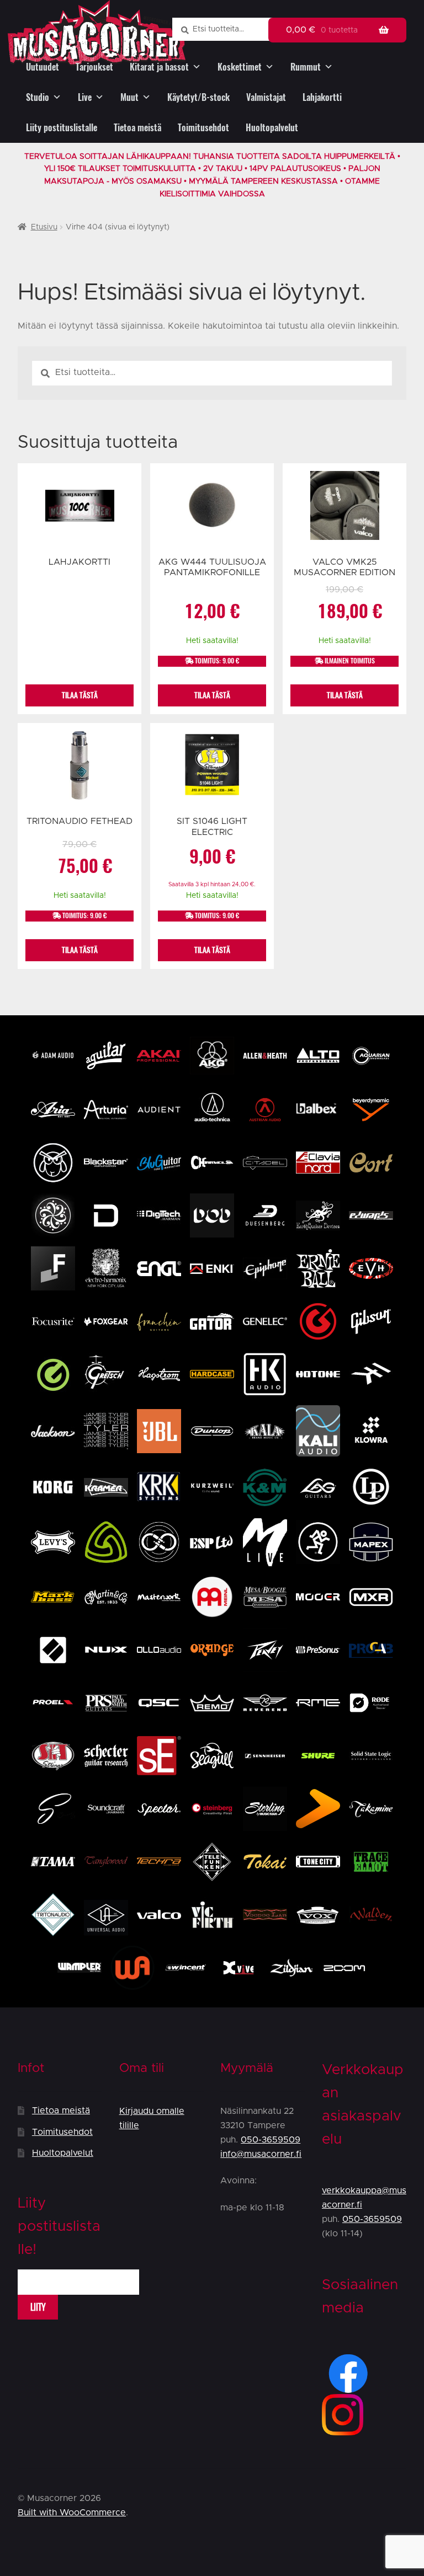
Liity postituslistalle (62, 128)
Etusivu (44, 227)
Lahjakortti (322, 97)
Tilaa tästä (80, 695)
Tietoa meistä (137, 128)
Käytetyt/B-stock (198, 97)
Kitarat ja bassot (159, 67)
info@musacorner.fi (261, 2154)
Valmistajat (266, 97)
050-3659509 (271, 2140)
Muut (129, 97)
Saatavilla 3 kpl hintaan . (212, 885)
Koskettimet (240, 67)
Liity (38, 2307)
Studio (38, 97)
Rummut (306, 67)
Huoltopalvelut (272, 128)
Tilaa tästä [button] (212, 695)
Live (85, 97)
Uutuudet (43, 67)
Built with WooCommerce (72, 2513)
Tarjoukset (94, 67)
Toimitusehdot (203, 128)
